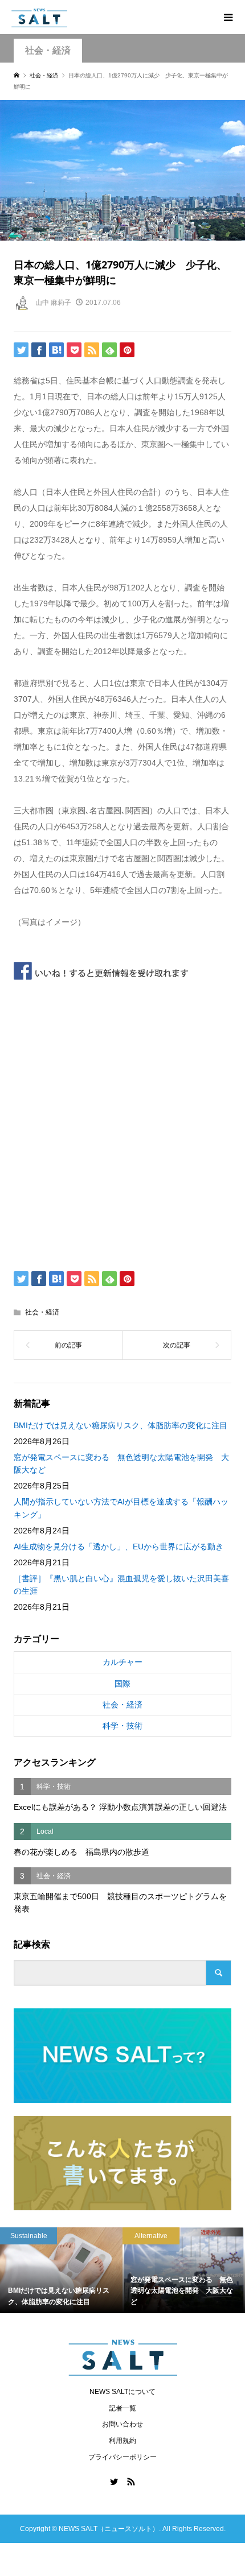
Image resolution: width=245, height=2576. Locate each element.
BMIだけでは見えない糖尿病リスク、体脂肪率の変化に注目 (121, 1425)
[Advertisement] (122, 1122)
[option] (78, 2270)
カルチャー (122, 1662)
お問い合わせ (122, 2424)
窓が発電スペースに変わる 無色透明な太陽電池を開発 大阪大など (121, 1463)
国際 (122, 1684)
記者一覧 (122, 2408)
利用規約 (122, 2441)
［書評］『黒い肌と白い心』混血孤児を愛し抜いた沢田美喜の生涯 (121, 1585)
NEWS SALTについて (122, 2392)
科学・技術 (122, 1726)
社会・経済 (48, 50)
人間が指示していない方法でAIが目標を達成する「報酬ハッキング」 (121, 1508)
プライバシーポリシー (122, 2457)
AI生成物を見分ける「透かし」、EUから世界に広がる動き (119, 1547)
